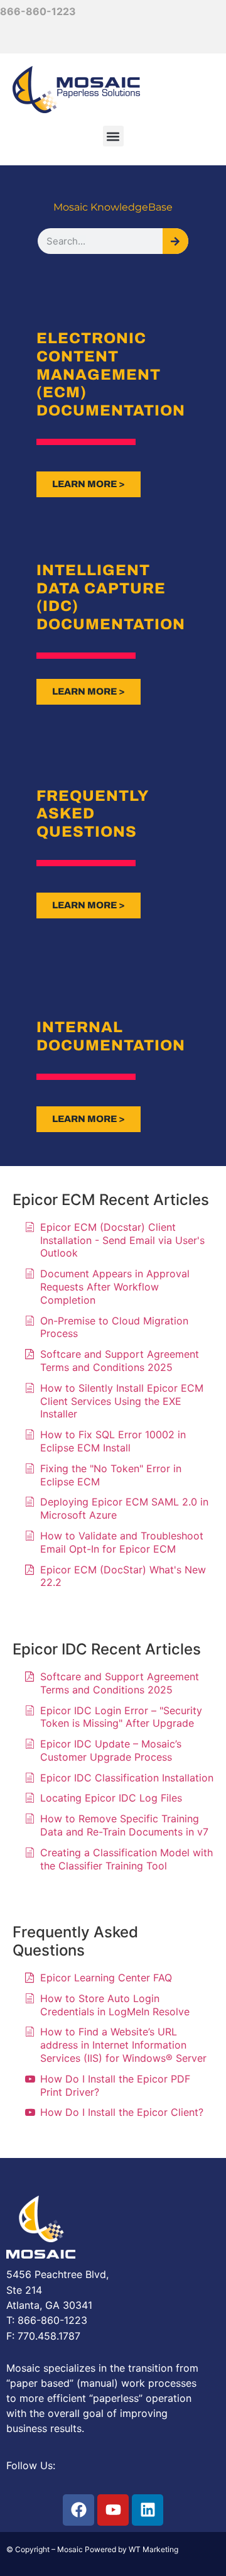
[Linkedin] (148, 2510)
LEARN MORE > (89, 484)
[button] (113, 136)
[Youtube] (113, 2510)
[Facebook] (78, 2510)
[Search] (175, 241)
